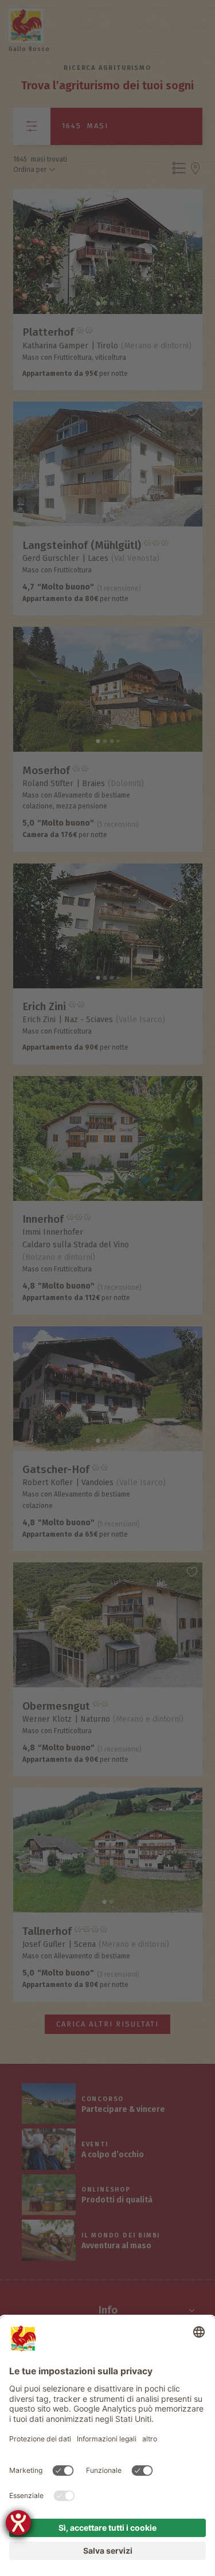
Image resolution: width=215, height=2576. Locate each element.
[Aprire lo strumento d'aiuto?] (18, 2523)
